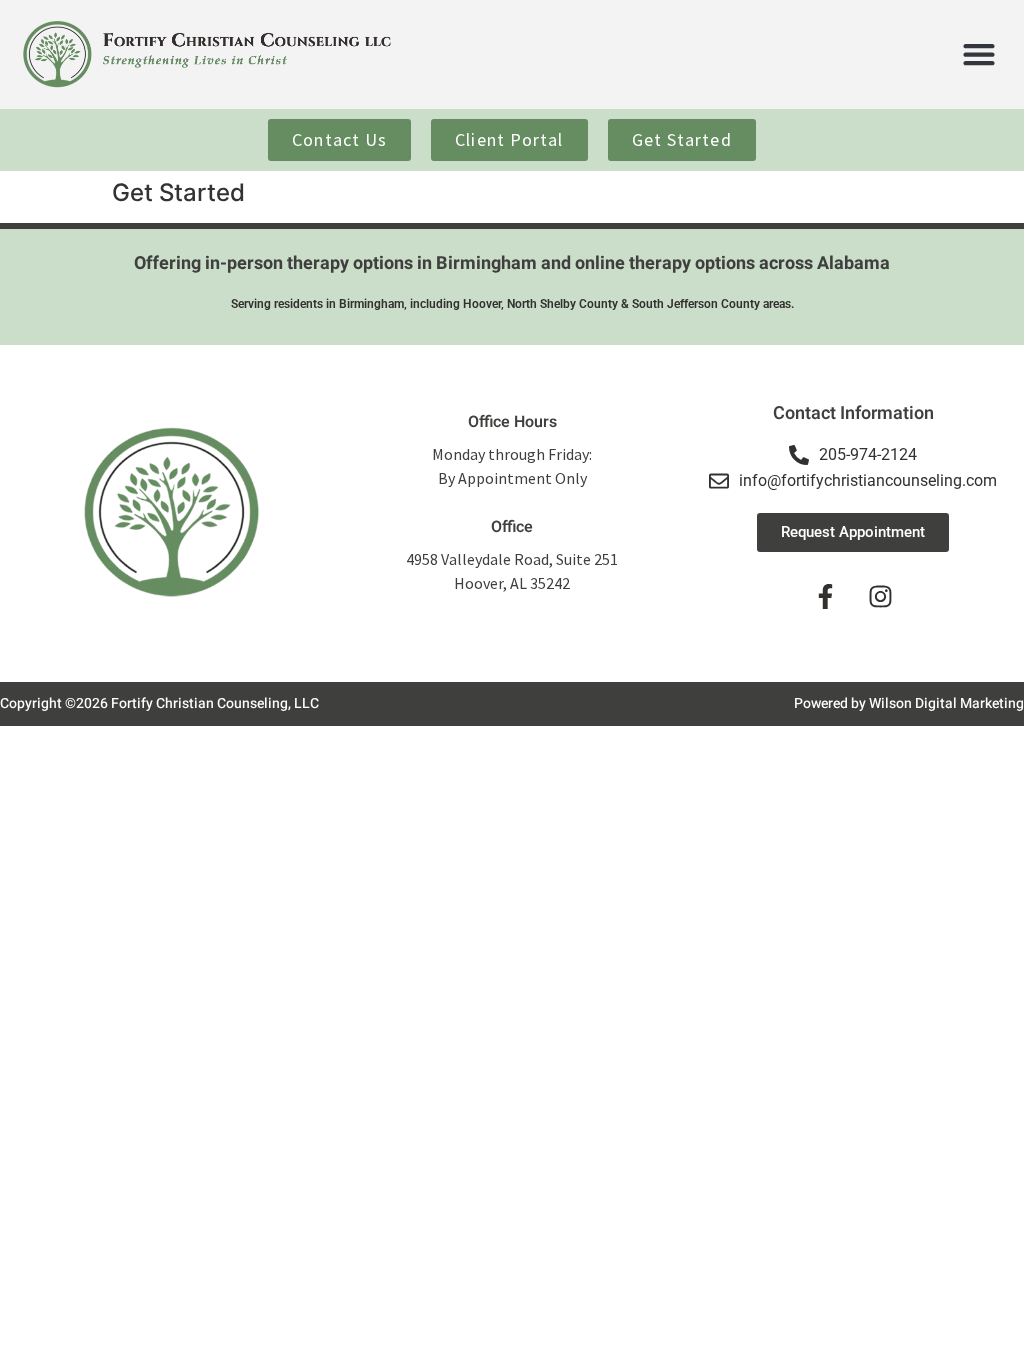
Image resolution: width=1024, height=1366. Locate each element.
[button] (978, 54)
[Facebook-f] (826, 597)
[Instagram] (881, 597)
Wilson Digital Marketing (946, 703)
